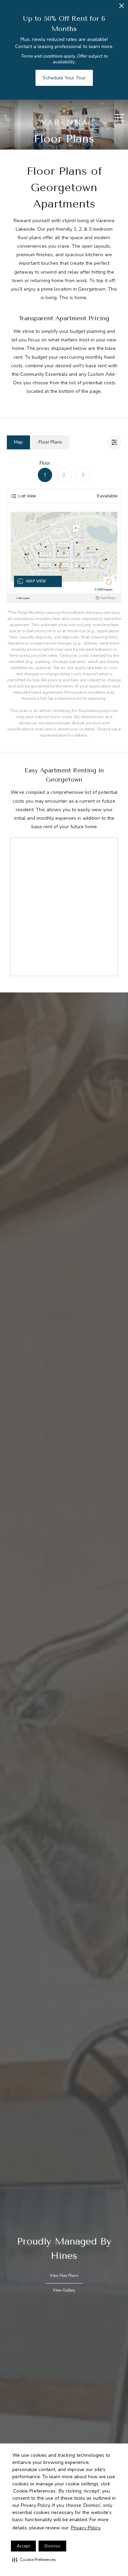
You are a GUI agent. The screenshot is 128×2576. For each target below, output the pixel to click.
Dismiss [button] (52, 2546)
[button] (34, 2560)
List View (27, 496)
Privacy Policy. (86, 2528)
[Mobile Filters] (114, 442)
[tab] (18, 442)
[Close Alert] (122, 8)
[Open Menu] (119, 118)
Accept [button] (23, 2546)
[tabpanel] (64, 599)
